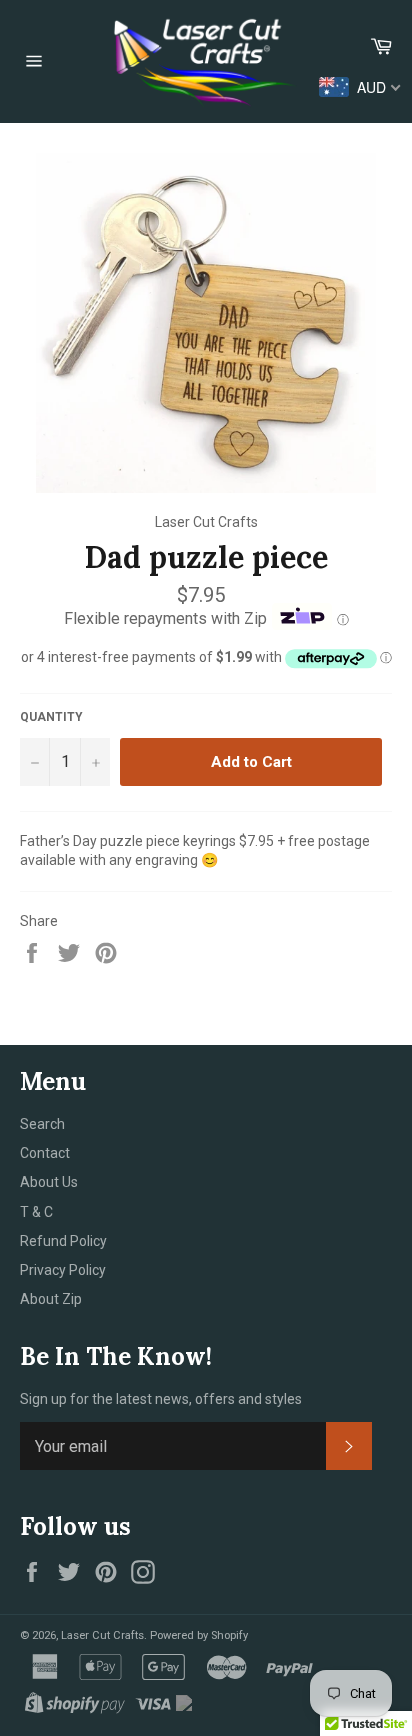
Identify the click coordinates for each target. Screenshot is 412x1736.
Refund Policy (63, 1241)
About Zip (51, 1299)
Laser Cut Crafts (102, 1635)
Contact (45, 1153)
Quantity (51, 717)
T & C (36, 1212)
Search (42, 1124)
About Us (49, 1182)
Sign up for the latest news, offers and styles (161, 1399)
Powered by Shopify (199, 1635)
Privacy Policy (63, 1270)
